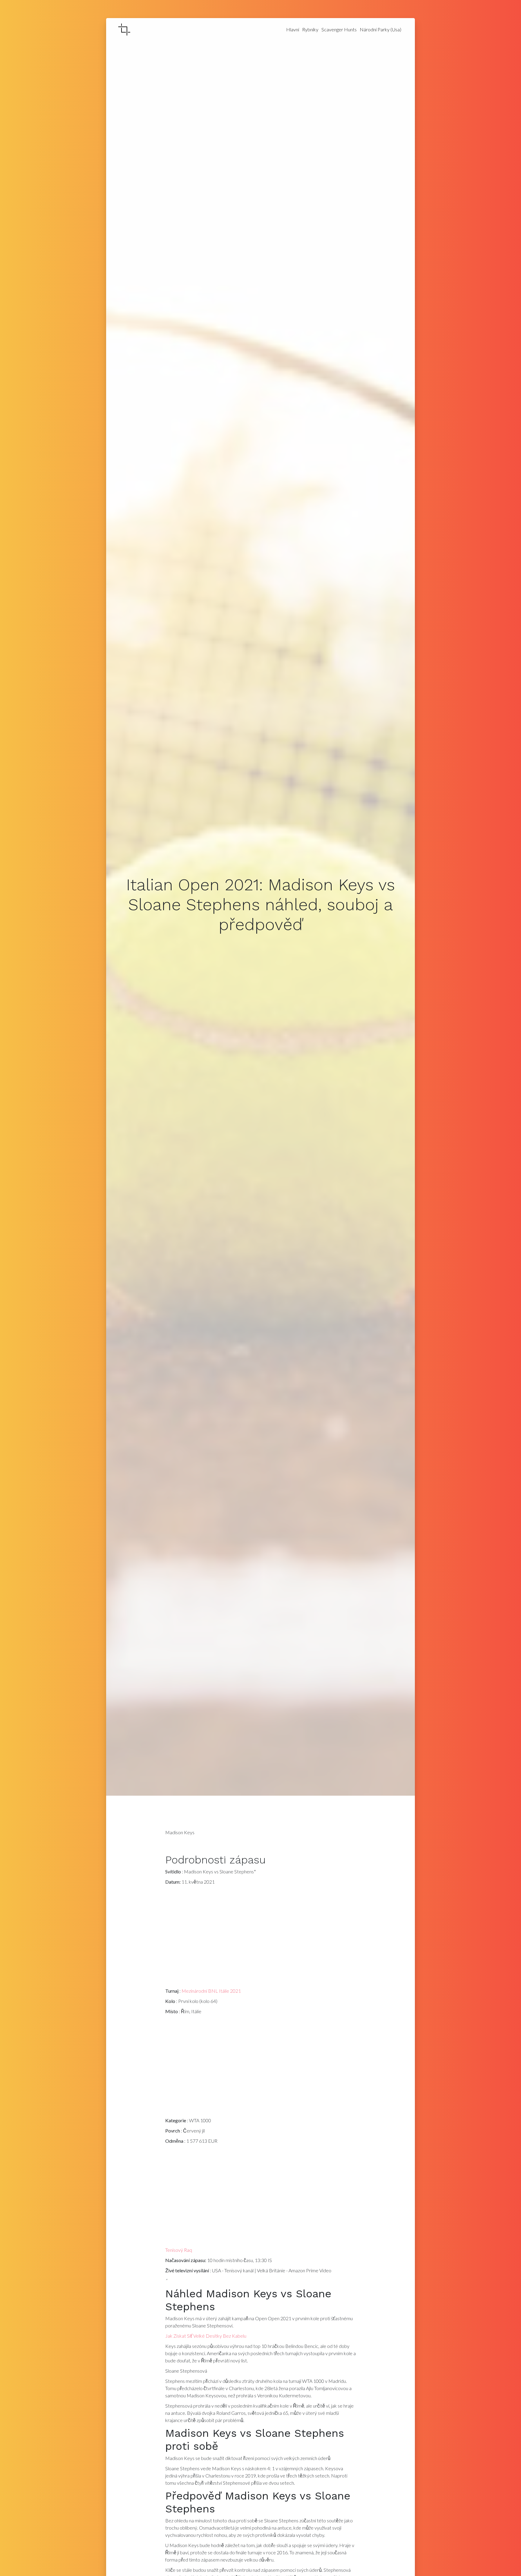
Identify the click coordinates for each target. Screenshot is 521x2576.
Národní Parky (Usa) (380, 29)
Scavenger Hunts (339, 29)
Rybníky (310, 29)
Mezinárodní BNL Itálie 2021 (211, 1991)
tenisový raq (179, 2250)
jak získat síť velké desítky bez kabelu (206, 2336)
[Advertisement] (261, 1938)
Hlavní (293, 29)
